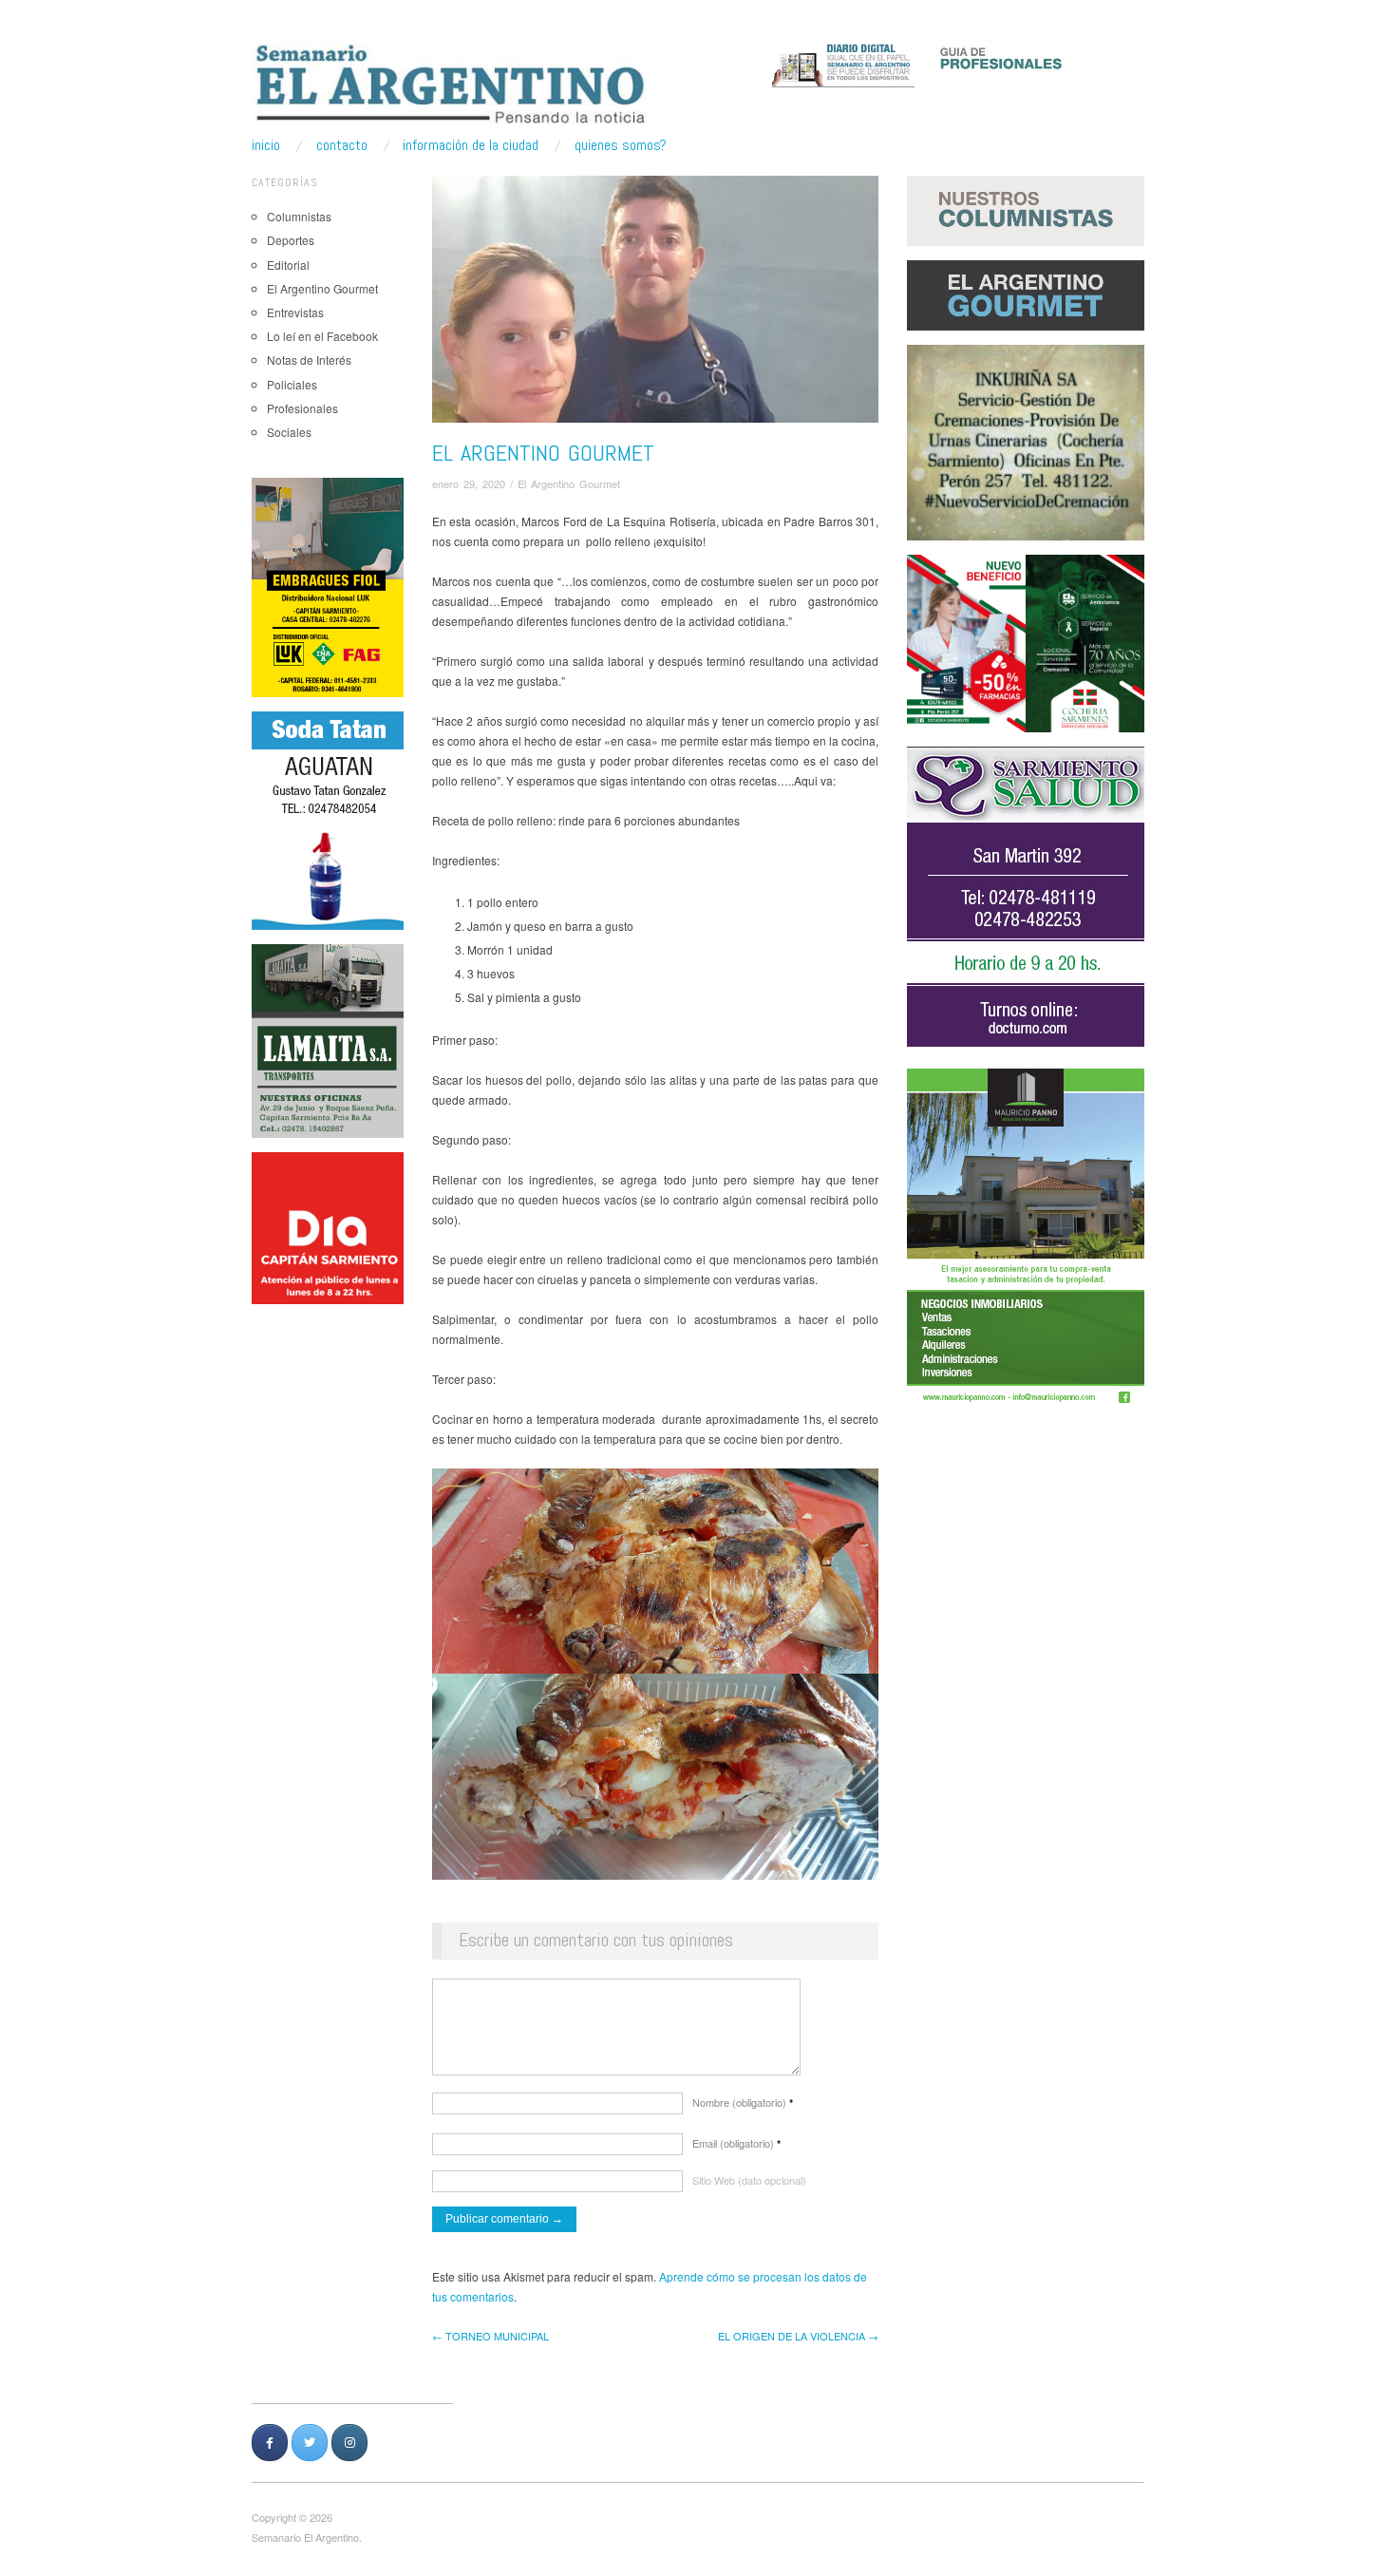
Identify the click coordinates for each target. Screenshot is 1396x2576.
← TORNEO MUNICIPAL (490, 2336)
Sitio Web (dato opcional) (749, 2180)
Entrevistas (295, 312)
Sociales (289, 432)
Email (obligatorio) (736, 2143)
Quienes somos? (621, 145)
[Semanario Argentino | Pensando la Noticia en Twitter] (310, 2443)
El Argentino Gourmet (322, 288)
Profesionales (302, 408)
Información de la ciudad (471, 145)
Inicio (266, 145)
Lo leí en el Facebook (322, 336)
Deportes (291, 240)
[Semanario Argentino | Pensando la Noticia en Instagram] (349, 2443)
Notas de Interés (309, 360)
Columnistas (299, 216)
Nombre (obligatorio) (743, 2102)
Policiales (292, 384)
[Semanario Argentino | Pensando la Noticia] (453, 84)
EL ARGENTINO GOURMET (543, 453)
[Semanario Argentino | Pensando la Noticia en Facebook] (270, 2443)
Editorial (288, 265)
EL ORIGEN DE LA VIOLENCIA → (798, 2336)
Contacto (342, 145)
